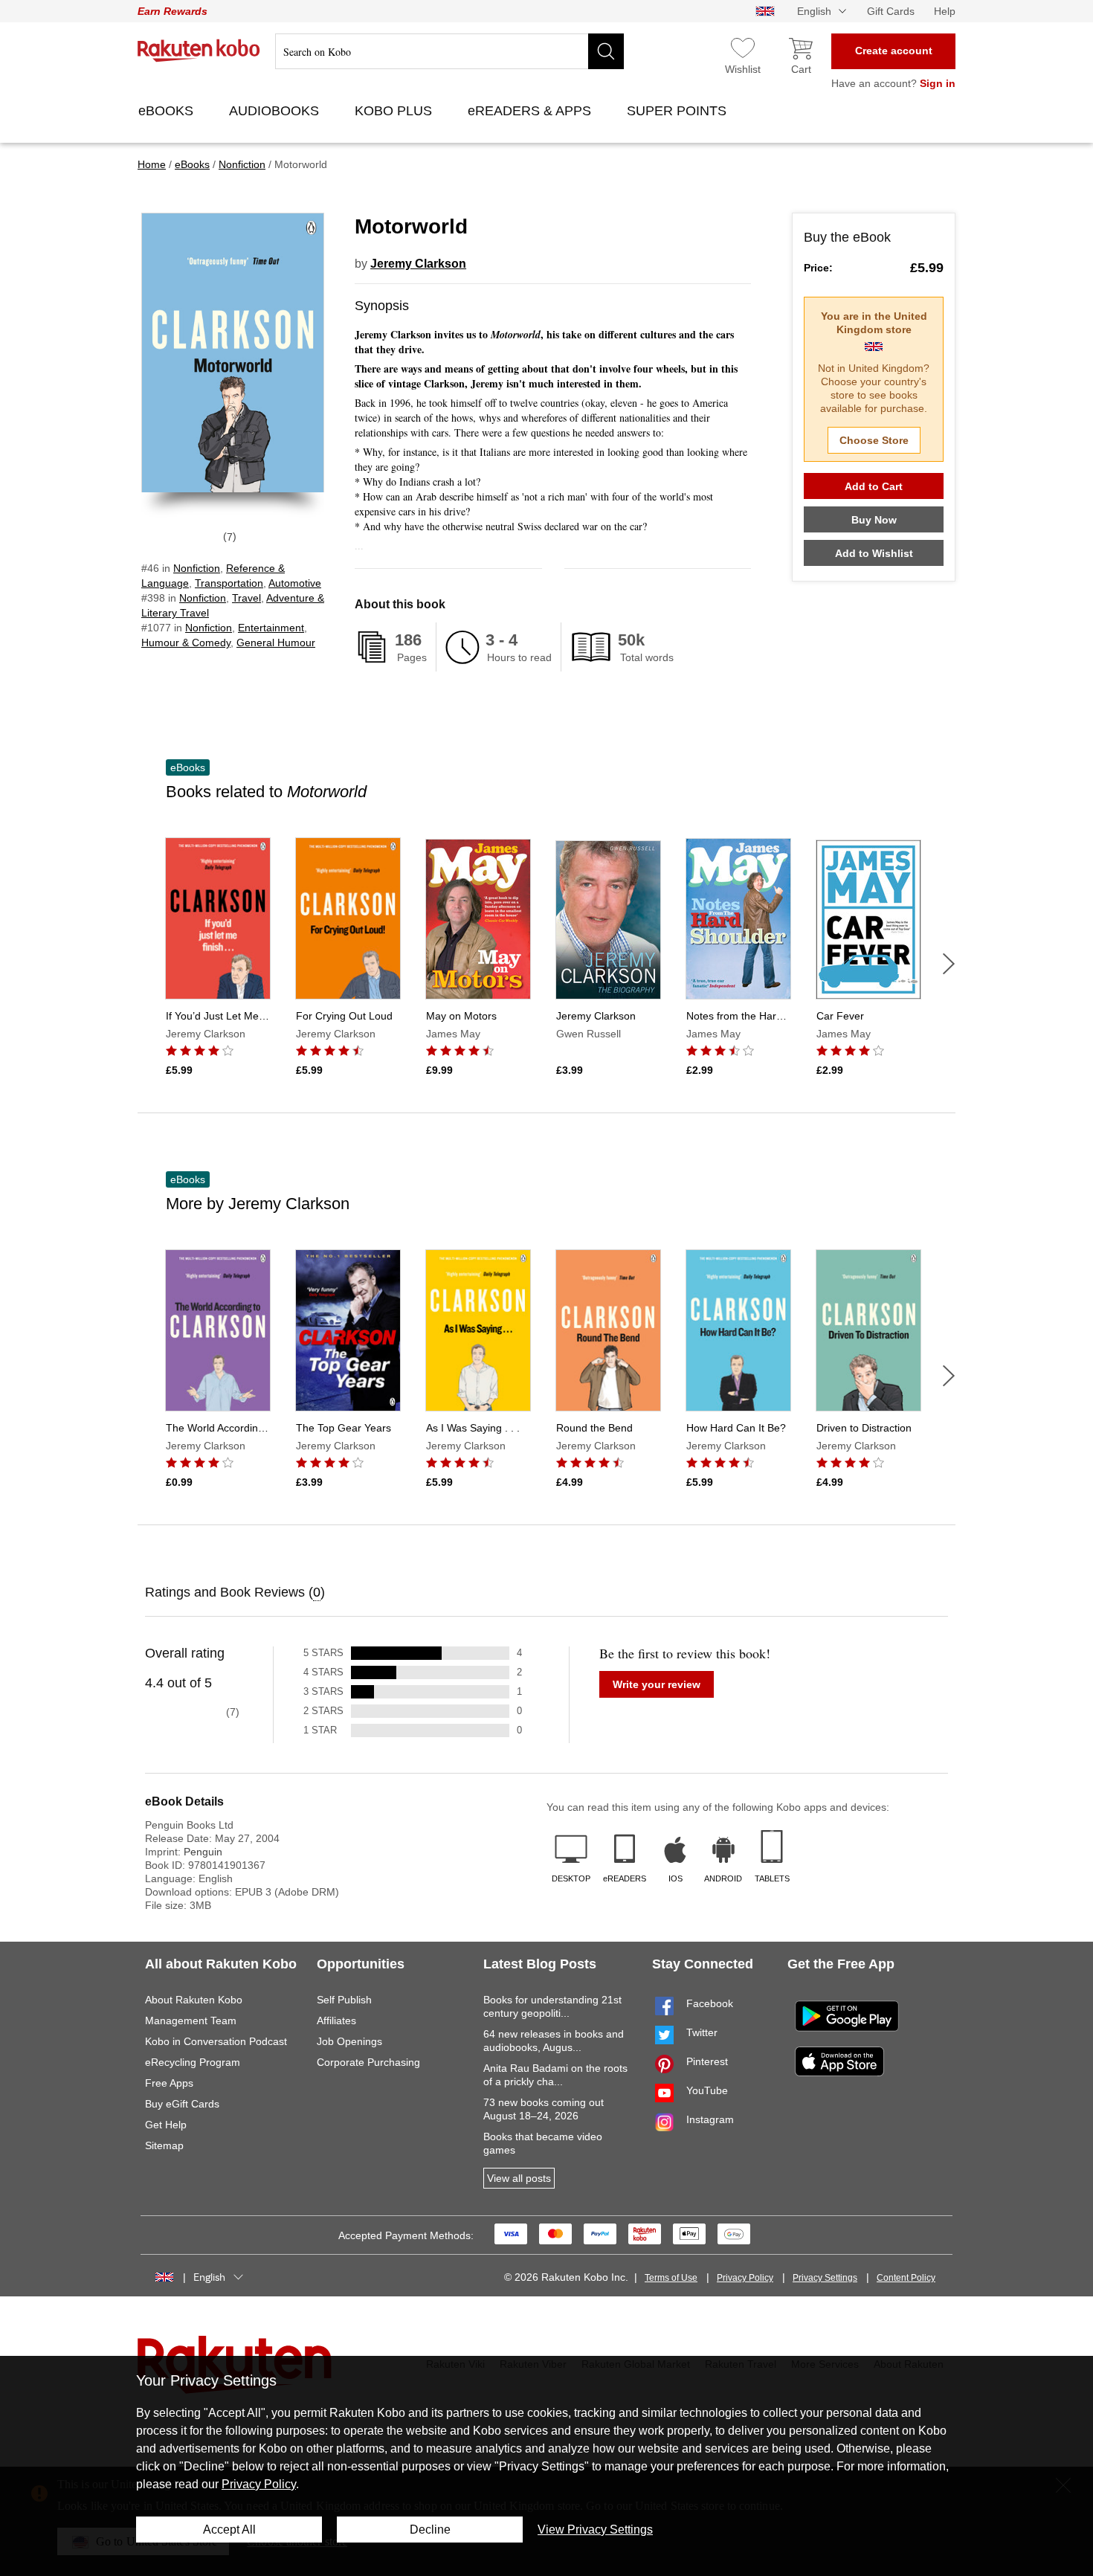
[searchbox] (449, 51)
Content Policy (906, 2278)
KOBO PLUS (395, 111)
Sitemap (164, 2145)
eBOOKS (168, 111)
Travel (246, 598)
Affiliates (336, 2020)
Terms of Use (671, 2278)
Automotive (295, 583)
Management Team (191, 2020)
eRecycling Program (193, 2062)
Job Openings (349, 2041)
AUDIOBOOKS (276, 111)
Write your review (657, 1684)
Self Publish (344, 2000)
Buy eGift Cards (182, 2104)
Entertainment (271, 628)
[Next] (949, 964)
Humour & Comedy (186, 643)
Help (945, 11)
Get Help (166, 2125)
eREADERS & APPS (531, 111)
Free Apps (169, 2083)
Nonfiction (197, 568)
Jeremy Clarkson (418, 264)
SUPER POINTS (678, 111)
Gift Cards (891, 11)
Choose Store (874, 440)
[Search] (606, 51)
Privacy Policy (745, 2278)
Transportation (229, 583)
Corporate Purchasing (368, 2062)
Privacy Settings (825, 2278)
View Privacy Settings (595, 2530)
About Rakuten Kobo (194, 2000)
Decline (430, 2530)
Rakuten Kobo (199, 51)
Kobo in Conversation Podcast (216, 2041)
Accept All (229, 2530)
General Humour (276, 643)
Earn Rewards (173, 11)
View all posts (519, 2178)
